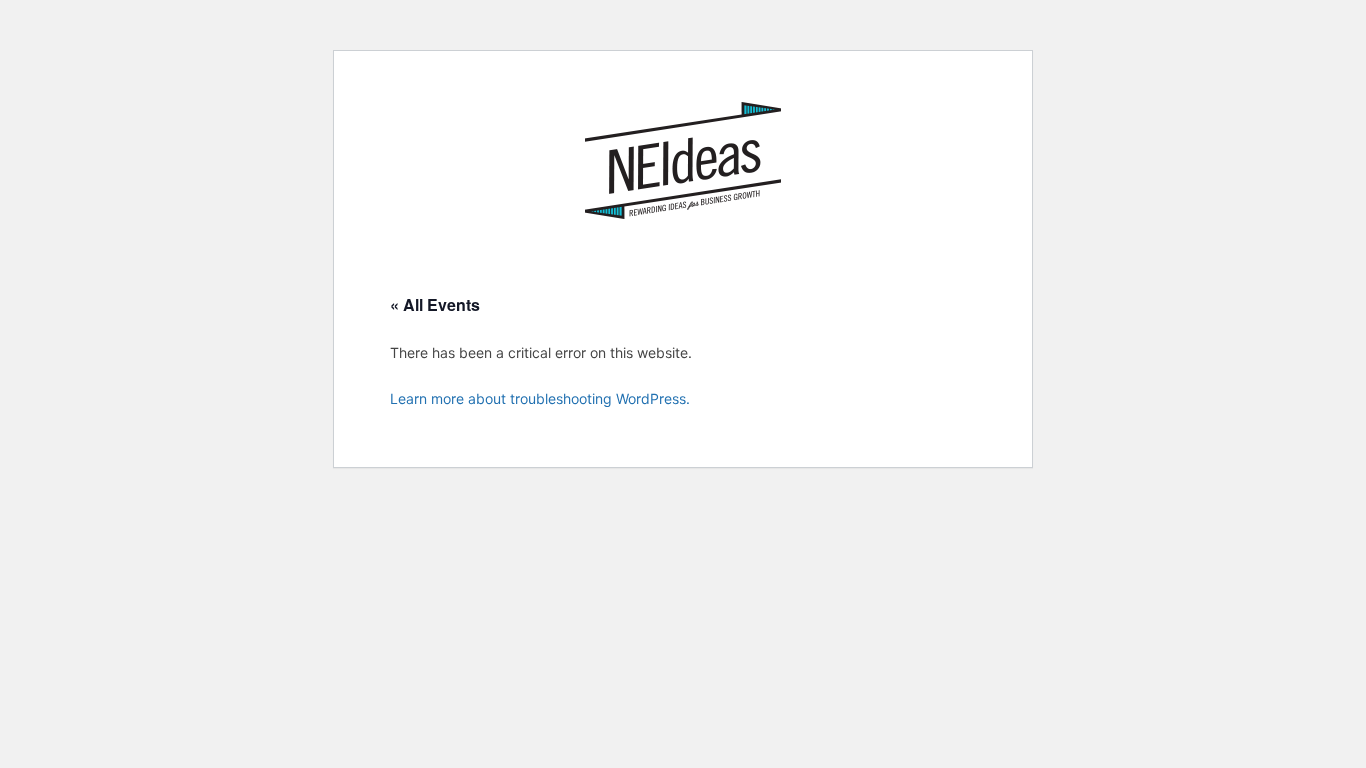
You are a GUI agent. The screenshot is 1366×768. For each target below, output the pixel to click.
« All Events (435, 304)
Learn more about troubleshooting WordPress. (540, 398)
